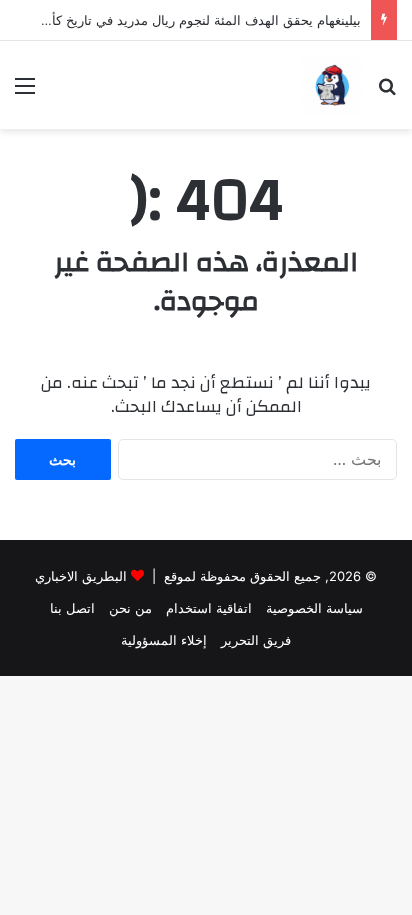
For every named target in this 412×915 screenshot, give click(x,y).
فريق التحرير (256, 640)
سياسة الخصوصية (314, 608)
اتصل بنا (72, 608)
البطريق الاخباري (81, 576)
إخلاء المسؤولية (164, 640)
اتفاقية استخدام (209, 608)
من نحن (130, 608)
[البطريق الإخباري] (332, 85)
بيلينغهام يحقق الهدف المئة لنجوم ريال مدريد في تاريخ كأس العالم (181, 20)
